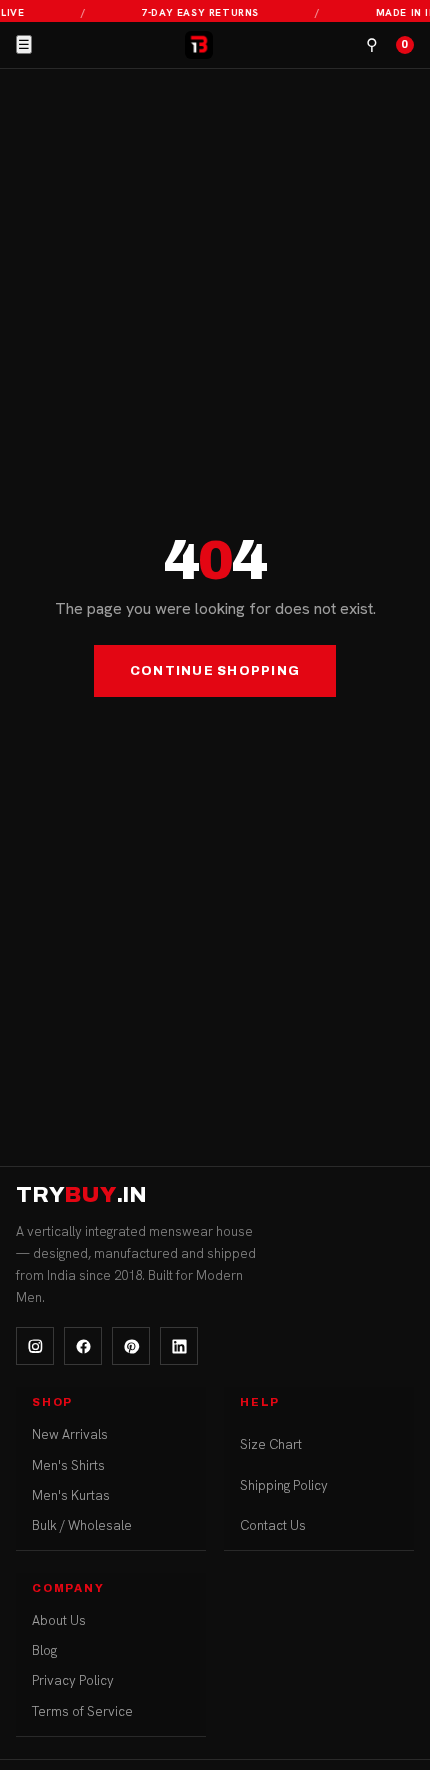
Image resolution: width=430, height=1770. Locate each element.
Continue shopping (215, 671)
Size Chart (271, 1444)
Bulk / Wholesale (82, 1525)
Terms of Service (82, 1711)
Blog (44, 1650)
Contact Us (273, 1525)
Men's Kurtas (71, 1495)
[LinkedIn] (179, 1346)
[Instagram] (35, 1346)
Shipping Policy (284, 1485)
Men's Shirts (68, 1465)
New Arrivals (70, 1434)
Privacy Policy (73, 1680)
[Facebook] (83, 1346)
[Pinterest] (131, 1346)
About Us (59, 1620)
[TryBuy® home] (199, 45)
